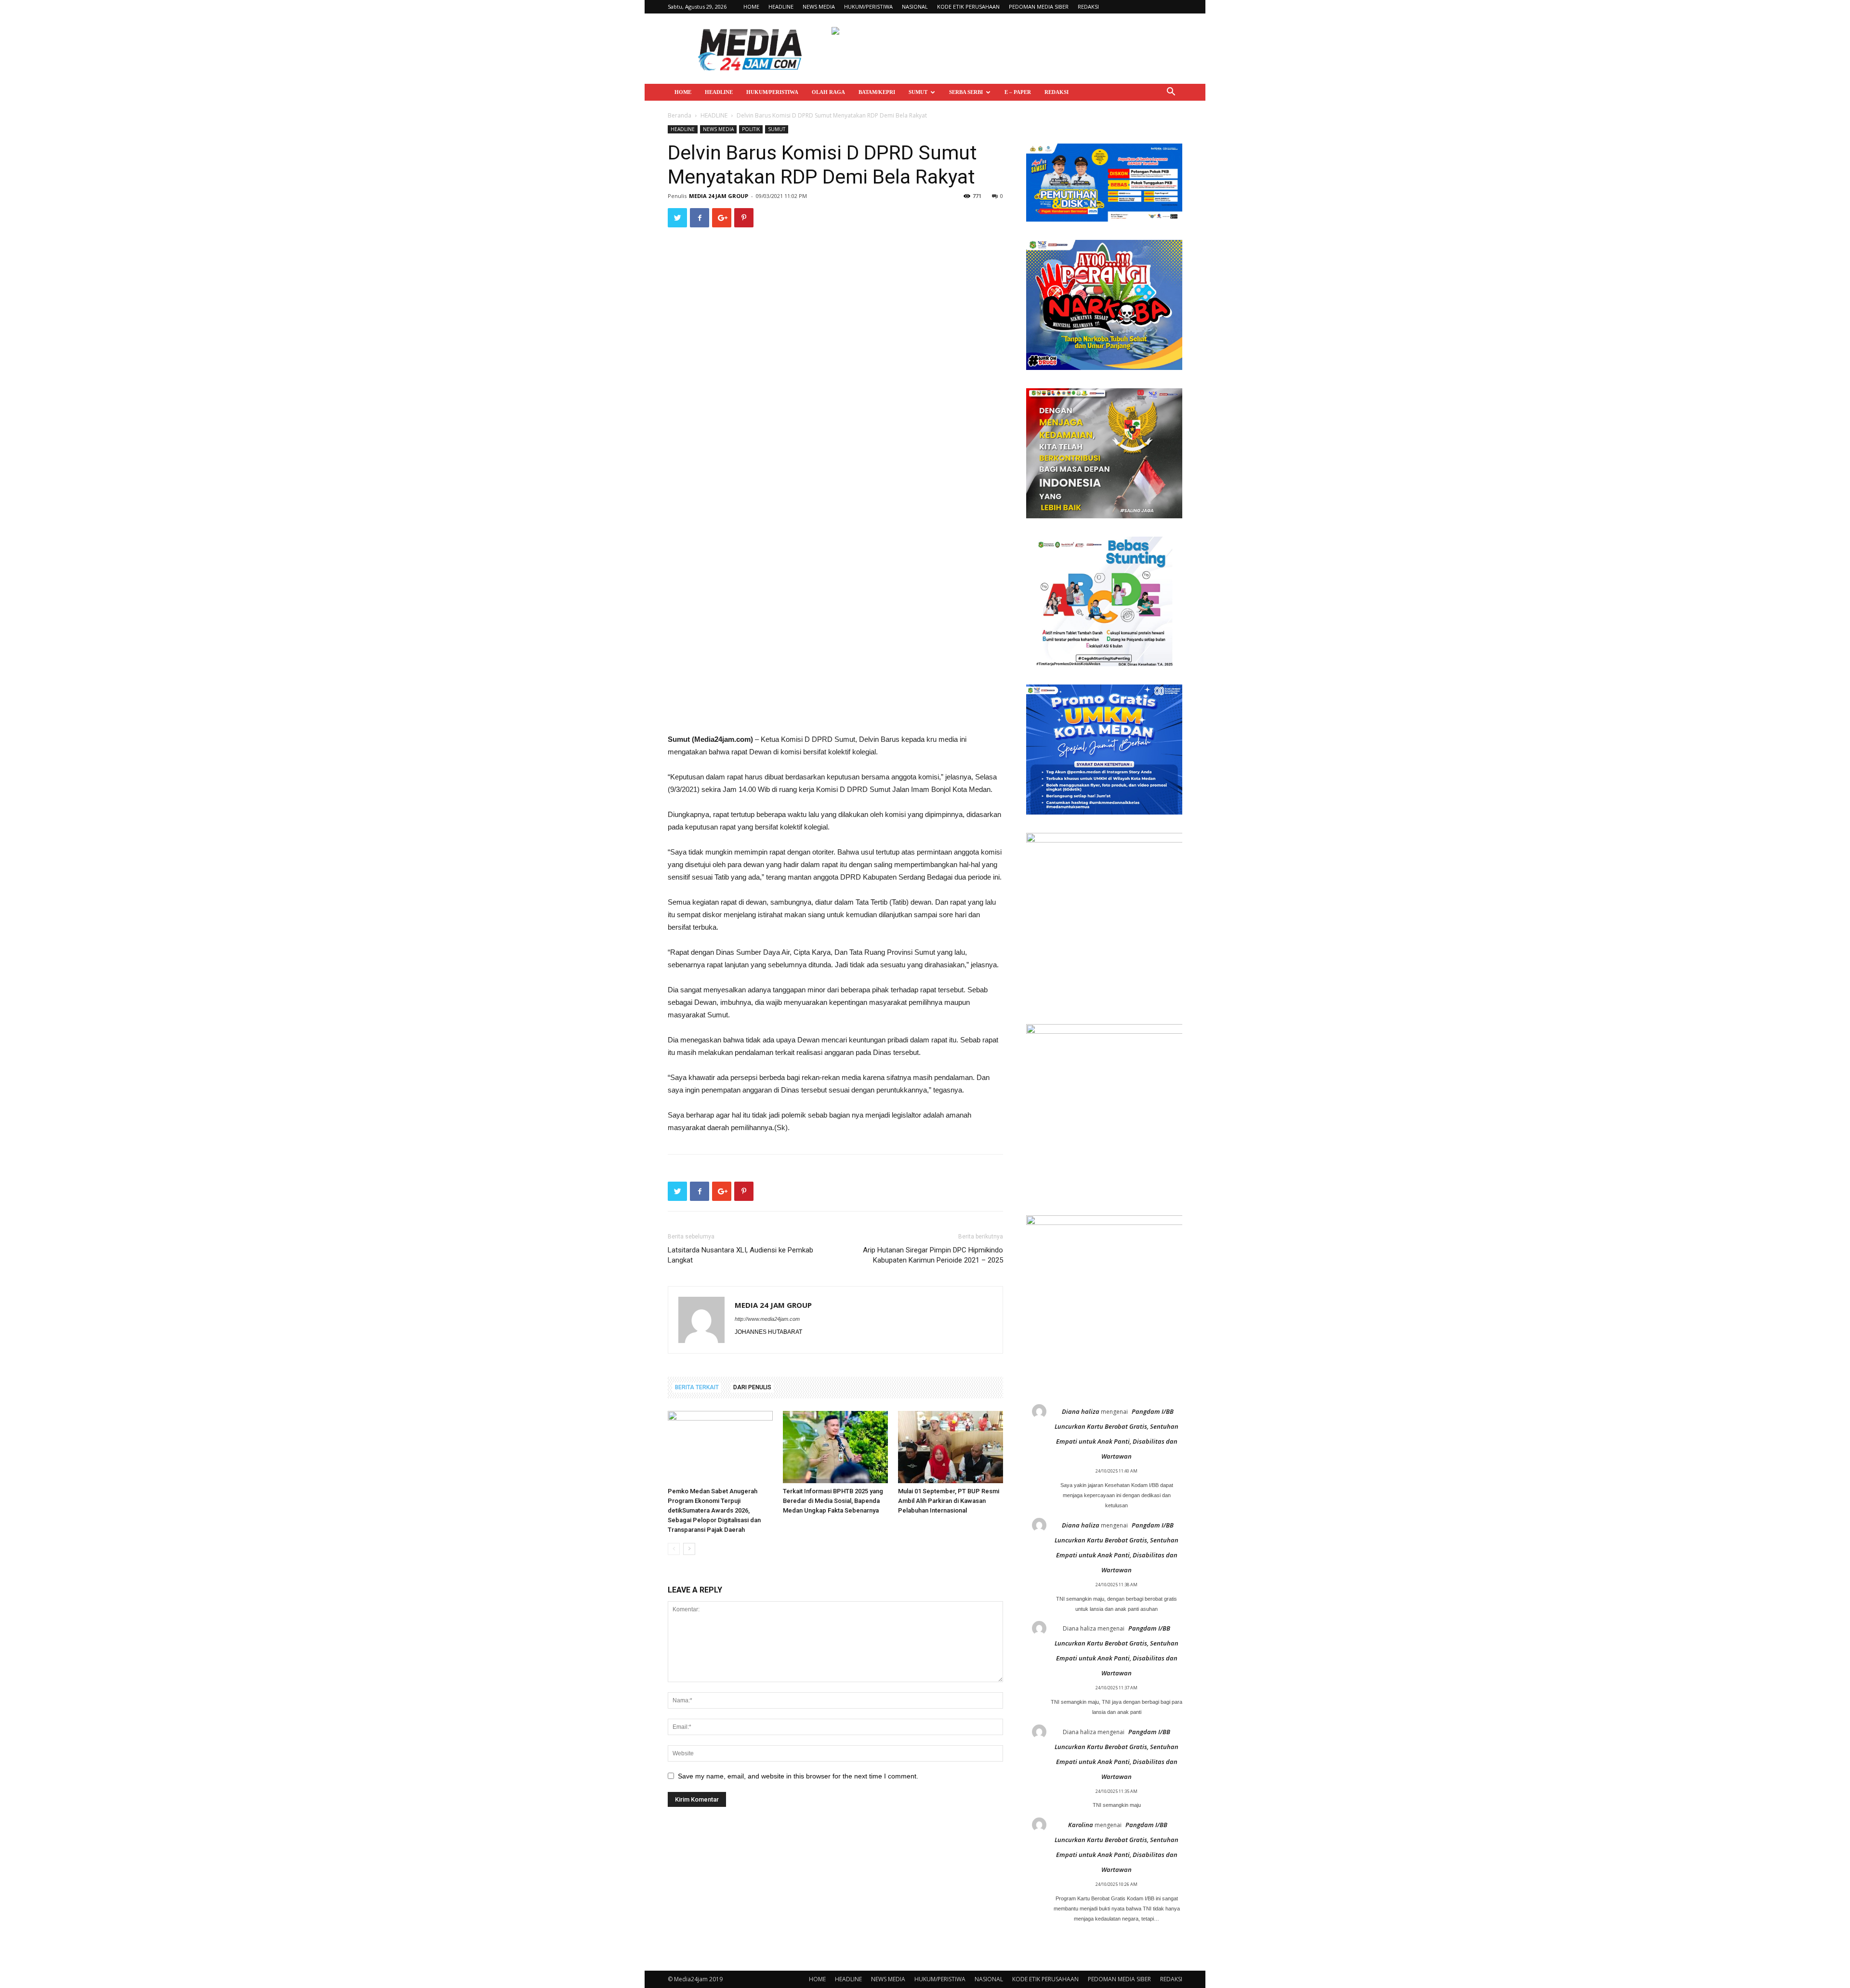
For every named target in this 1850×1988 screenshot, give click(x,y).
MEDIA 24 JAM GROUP (719, 196)
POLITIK (751, 129)
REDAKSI (1088, 7)
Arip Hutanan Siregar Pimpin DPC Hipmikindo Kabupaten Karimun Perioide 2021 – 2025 (933, 1255)
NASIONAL (915, 7)
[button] (1171, 93)
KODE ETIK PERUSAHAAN (968, 7)
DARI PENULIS (752, 1387)
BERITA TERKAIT (697, 1387)
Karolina (1081, 1825)
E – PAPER (1018, 92)
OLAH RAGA (828, 92)
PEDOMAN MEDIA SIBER (1039, 7)
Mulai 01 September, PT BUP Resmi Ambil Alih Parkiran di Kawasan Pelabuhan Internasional (949, 1501)
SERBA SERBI (966, 92)
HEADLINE (781, 7)
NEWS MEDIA (819, 7)
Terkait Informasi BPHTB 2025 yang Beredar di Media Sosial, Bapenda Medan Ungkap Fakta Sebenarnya (833, 1501)
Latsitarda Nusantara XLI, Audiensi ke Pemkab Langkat (740, 1255)
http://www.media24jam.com (767, 1319)
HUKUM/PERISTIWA (868, 7)
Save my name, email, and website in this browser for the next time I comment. (798, 1776)
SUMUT (918, 92)
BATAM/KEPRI (877, 92)
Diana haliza (1081, 1411)
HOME (751, 7)
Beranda (680, 115)
